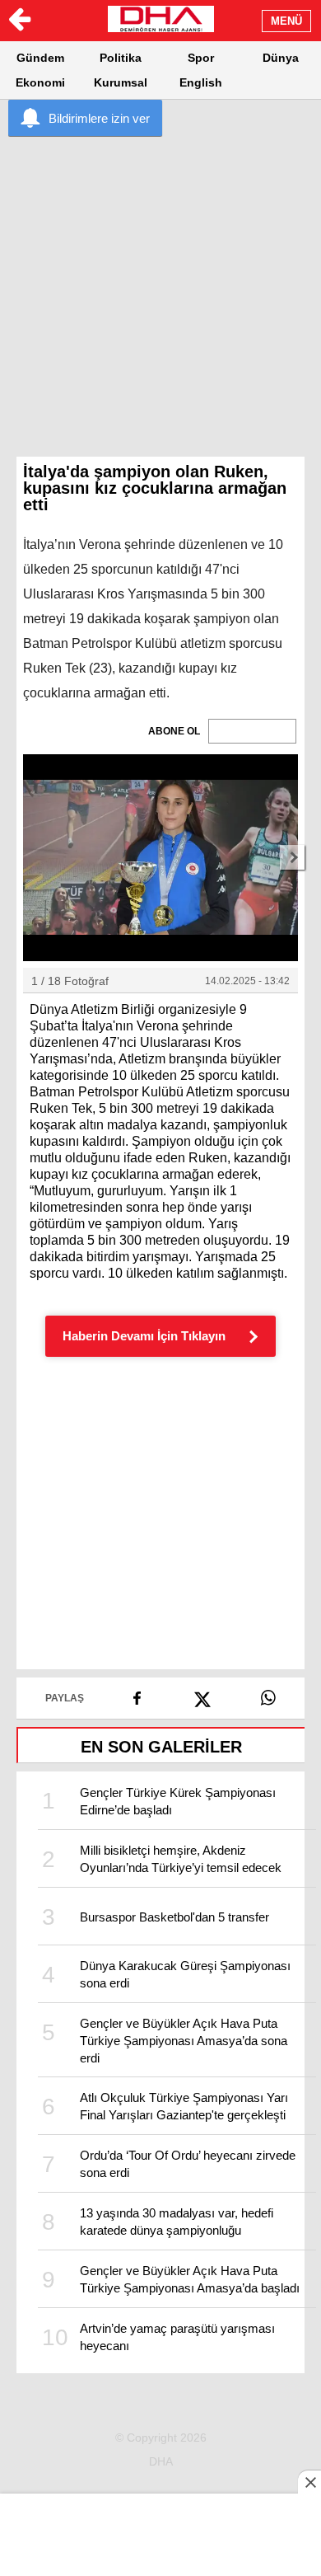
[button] (160, 858)
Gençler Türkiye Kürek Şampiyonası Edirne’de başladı (178, 1801)
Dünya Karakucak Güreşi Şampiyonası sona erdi (185, 1974)
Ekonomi (40, 82)
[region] (160, 264)
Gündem (40, 58)
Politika (121, 58)
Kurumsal (121, 82)
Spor (201, 58)
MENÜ (286, 21)
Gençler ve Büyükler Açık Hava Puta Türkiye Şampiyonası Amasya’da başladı (190, 2279)
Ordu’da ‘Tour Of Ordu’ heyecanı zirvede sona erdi (188, 2164)
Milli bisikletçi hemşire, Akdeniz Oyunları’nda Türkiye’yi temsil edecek (181, 1859)
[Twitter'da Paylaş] (203, 1694)
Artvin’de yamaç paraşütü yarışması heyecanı (177, 2337)
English (201, 82)
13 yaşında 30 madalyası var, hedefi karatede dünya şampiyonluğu (177, 2222)
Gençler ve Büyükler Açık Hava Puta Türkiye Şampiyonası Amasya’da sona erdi (184, 2041)
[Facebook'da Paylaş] (137, 1692)
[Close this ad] (309, 2482)
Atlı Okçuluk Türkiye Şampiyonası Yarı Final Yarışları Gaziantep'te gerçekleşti (184, 2106)
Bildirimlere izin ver (99, 118)
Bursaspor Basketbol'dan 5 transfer (174, 1917)
